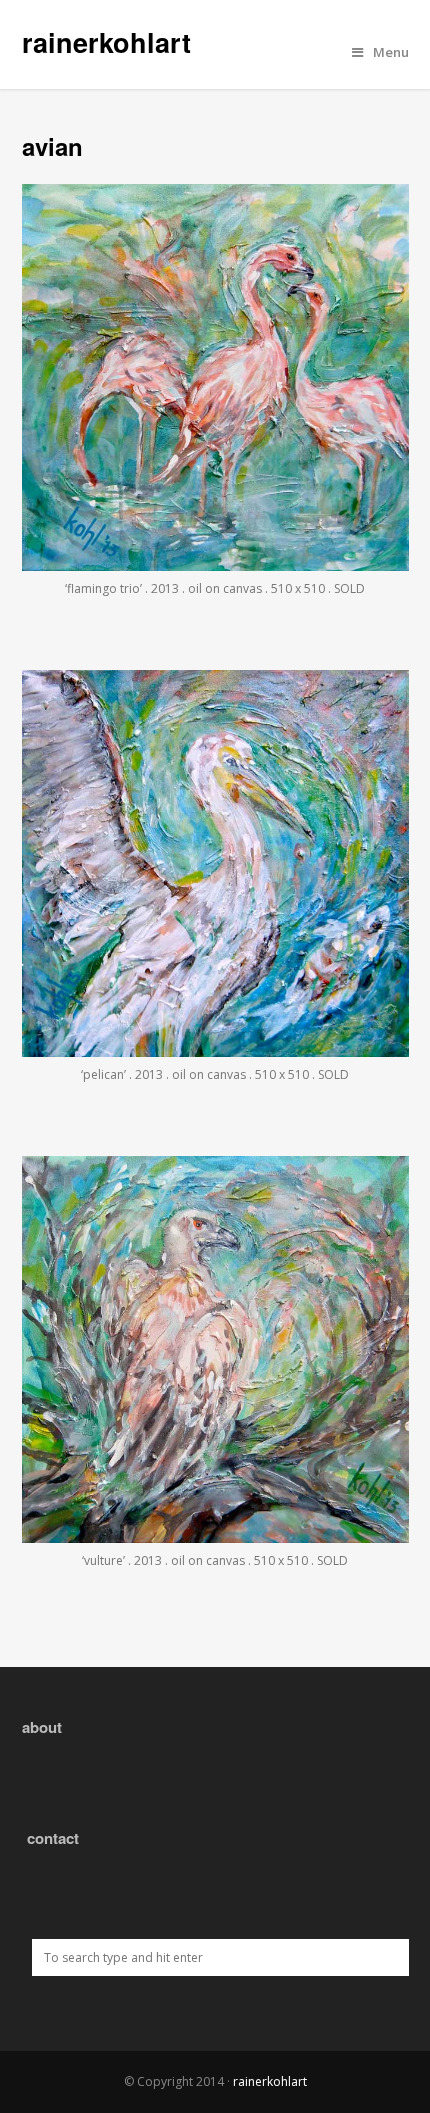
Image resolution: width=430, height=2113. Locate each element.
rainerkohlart (106, 42)
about (42, 1727)
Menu (391, 52)
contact (53, 1838)
